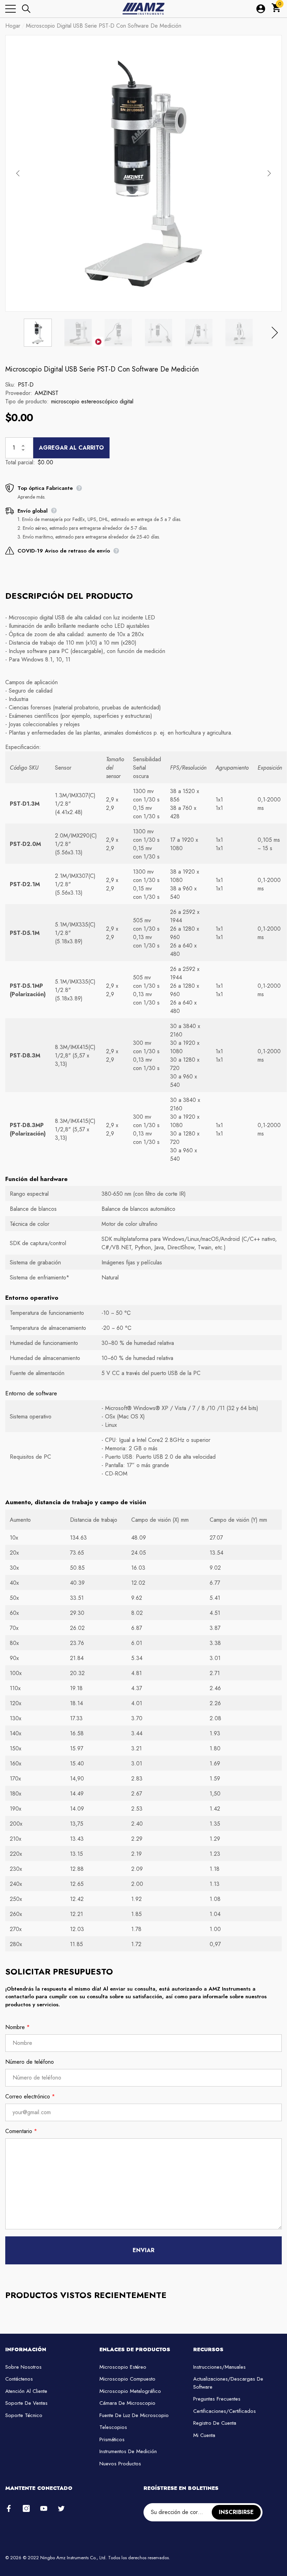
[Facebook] (9, 2508)
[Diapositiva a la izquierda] (18, 173)
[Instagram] (26, 2508)
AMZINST (47, 393)
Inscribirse (236, 2512)
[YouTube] (44, 2508)
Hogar (13, 26)
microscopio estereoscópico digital (92, 401)
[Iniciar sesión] (261, 9)
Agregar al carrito (71, 448)
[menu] (10, 9)
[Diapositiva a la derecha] (269, 173)
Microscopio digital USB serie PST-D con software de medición (102, 369)
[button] (26, 9)
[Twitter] (61, 2508)
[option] (143, 173)
